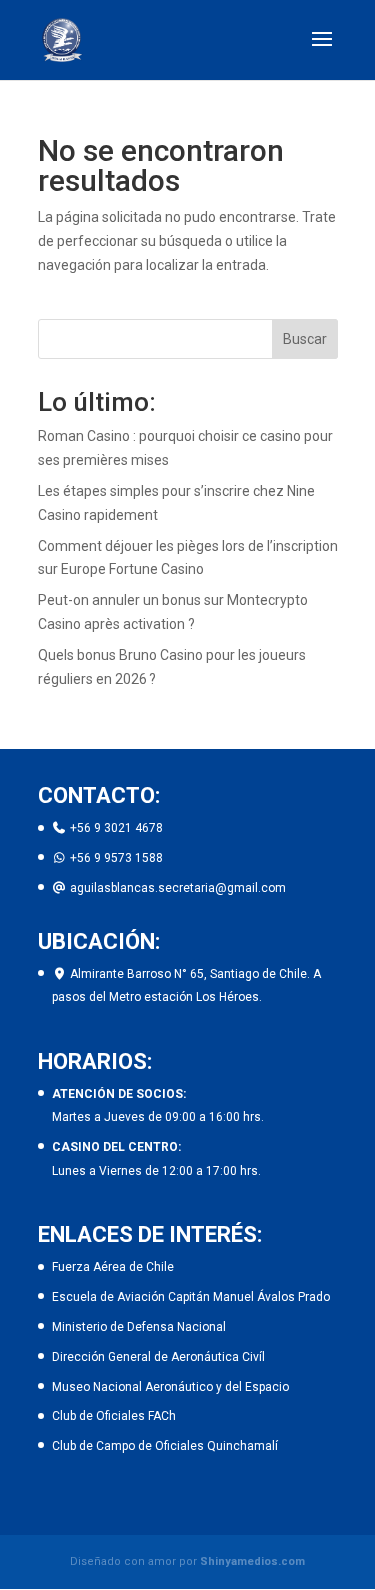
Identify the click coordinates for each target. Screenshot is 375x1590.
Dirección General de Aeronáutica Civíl (158, 1357)
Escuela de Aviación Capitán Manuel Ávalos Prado (191, 1297)
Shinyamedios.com (252, 1561)
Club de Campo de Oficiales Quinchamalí (165, 1446)
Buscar (305, 339)
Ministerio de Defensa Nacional (139, 1327)
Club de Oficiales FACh (114, 1416)
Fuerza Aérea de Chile (113, 1267)
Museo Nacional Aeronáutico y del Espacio (170, 1387)
